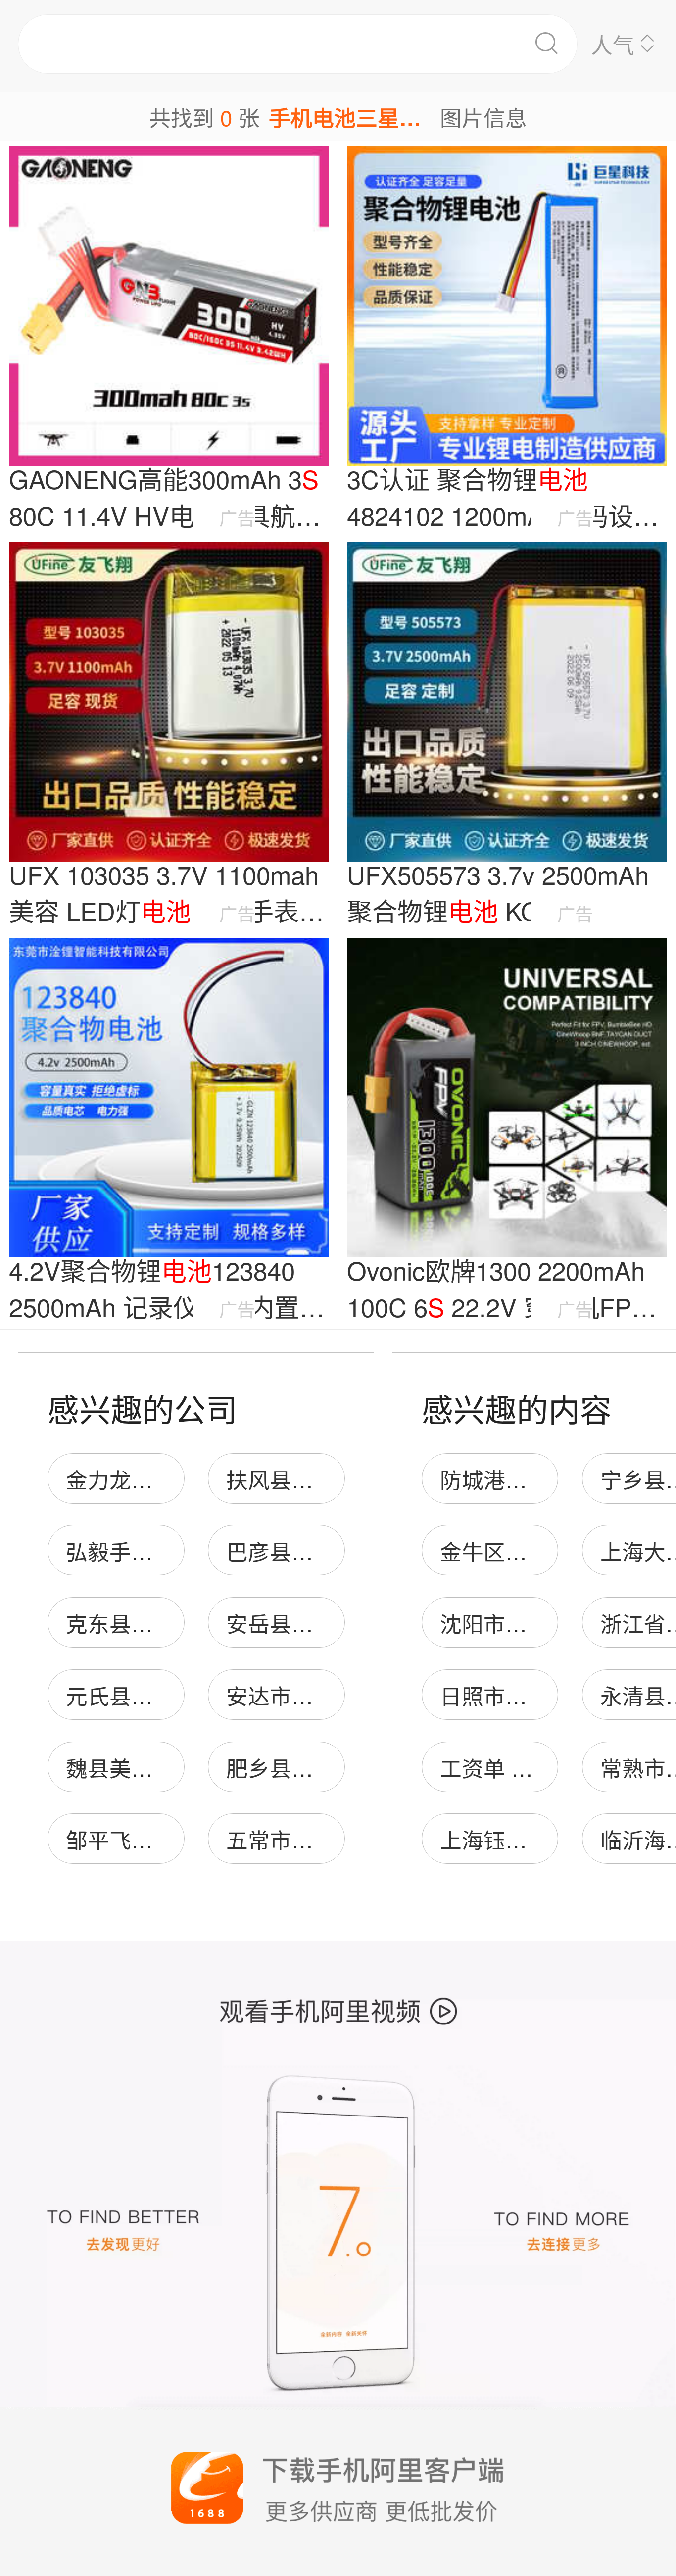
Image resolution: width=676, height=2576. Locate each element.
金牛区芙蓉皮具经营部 (549, 1551)
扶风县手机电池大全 (324, 1479)
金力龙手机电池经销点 (175, 1479)
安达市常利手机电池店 (335, 1695)
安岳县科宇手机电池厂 (335, 1623)
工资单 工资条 (508, 1767)
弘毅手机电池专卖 (153, 1551)
